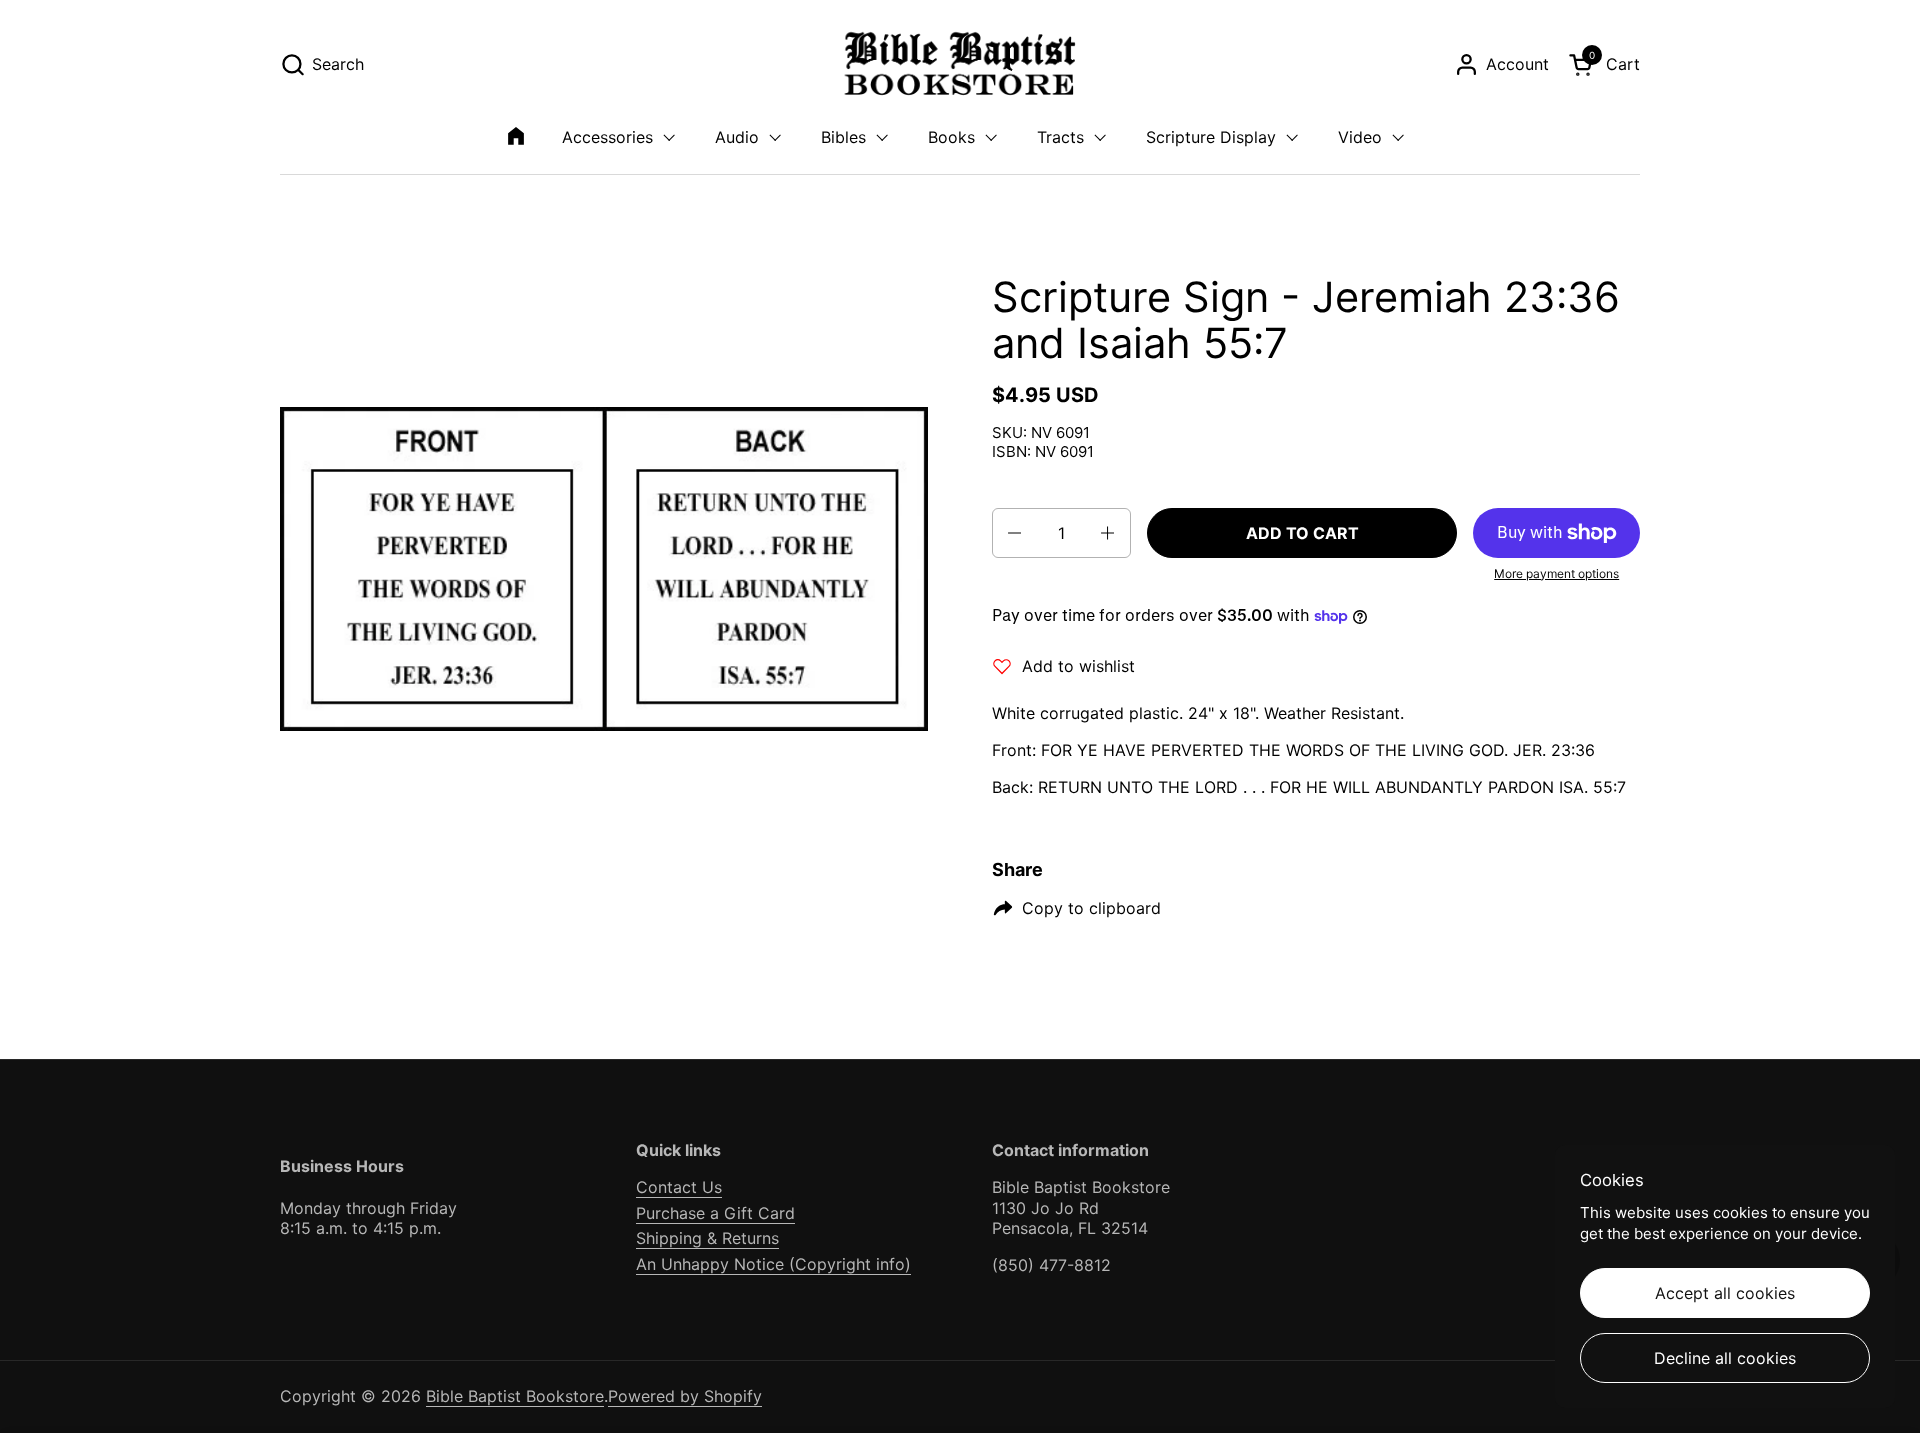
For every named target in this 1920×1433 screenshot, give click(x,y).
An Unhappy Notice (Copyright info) (773, 1264)
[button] (322, 64)
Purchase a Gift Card (715, 1213)
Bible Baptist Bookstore (515, 1396)
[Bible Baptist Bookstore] (960, 64)
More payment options (1556, 573)
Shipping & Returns (707, 1238)
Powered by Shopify (685, 1396)
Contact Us (679, 1187)
